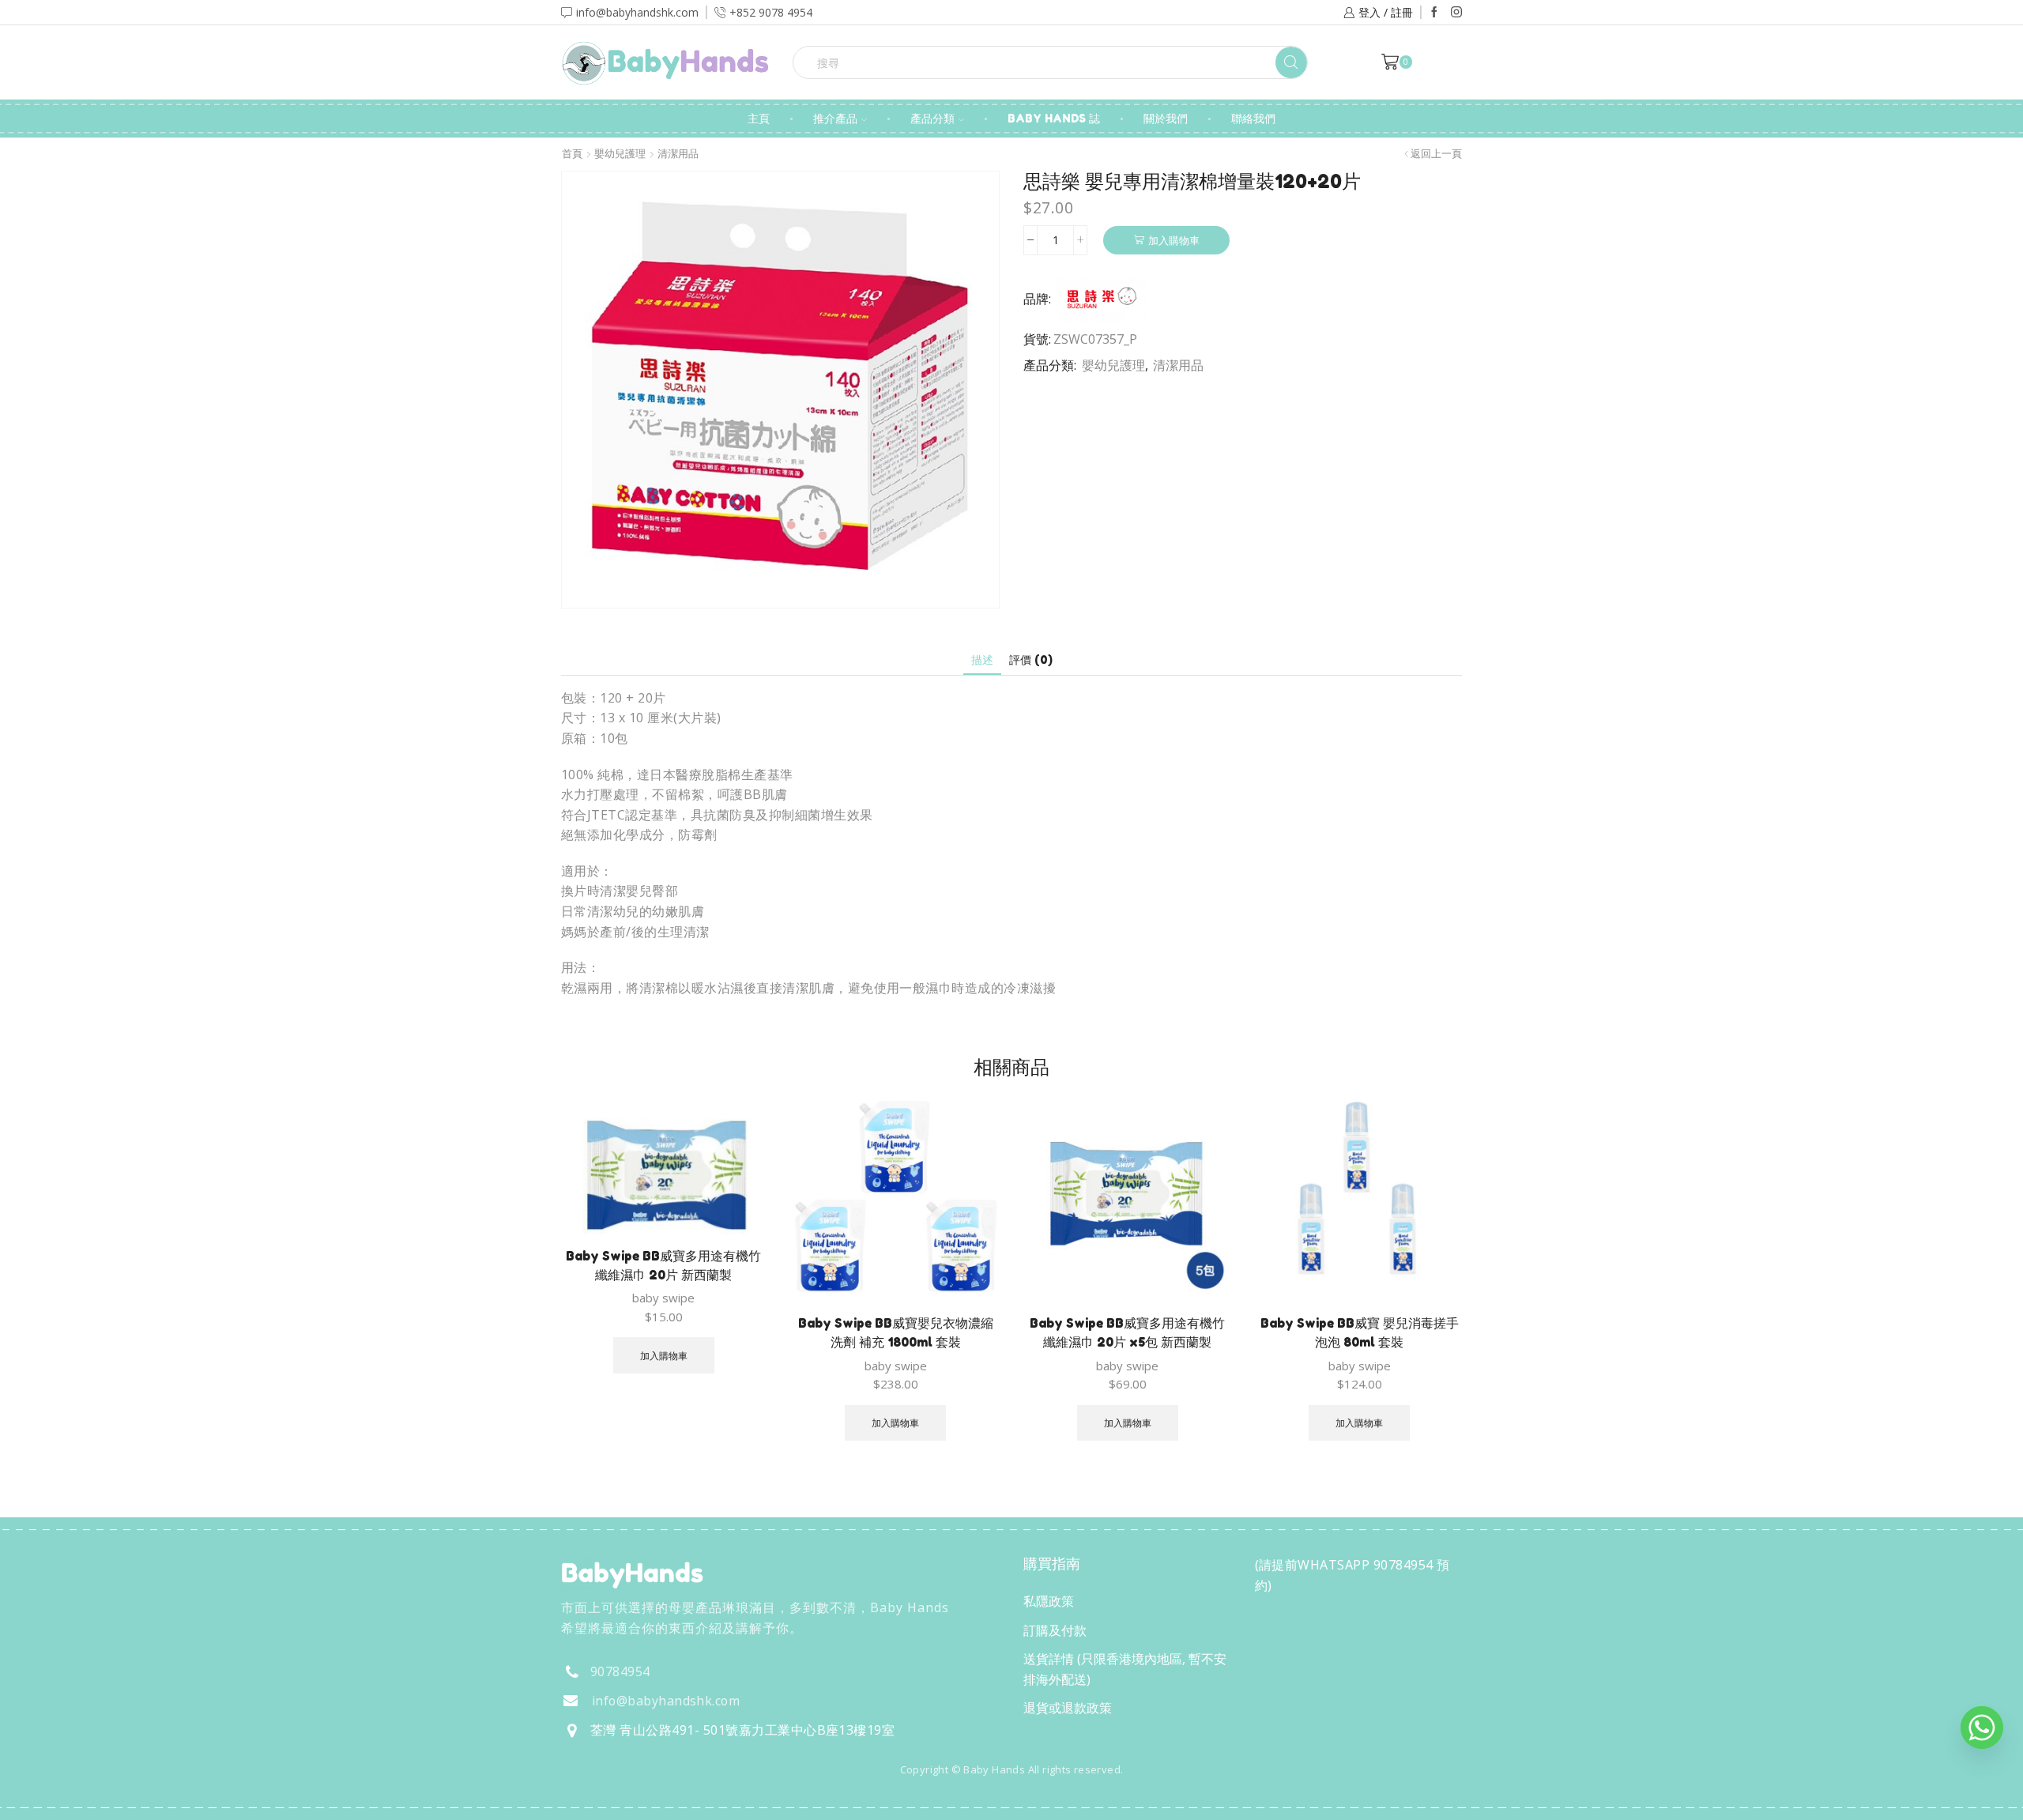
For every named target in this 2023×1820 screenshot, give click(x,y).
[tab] (982, 659)
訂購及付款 (1055, 1630)
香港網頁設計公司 (665, 1803)
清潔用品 (678, 154)
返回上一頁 (1436, 154)
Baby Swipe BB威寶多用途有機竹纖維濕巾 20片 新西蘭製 (663, 1265)
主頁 (759, 118)
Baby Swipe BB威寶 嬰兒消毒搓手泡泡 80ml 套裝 (1360, 1332)
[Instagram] (1456, 13)
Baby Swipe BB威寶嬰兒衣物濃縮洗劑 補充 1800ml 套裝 (896, 1332)
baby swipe (663, 1298)
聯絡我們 (1253, 118)
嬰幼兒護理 (620, 154)
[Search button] (1291, 62)
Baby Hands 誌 (1054, 118)
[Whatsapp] (1982, 1728)
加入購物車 (1174, 240)
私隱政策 (1049, 1601)
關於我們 (1166, 118)
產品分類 (932, 118)
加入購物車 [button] (664, 1355)
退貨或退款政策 (1068, 1708)
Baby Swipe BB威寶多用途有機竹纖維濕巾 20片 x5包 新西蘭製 (1127, 1332)
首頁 (572, 154)
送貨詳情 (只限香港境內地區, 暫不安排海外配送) (1125, 1669)
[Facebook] (1434, 13)
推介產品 (835, 118)
